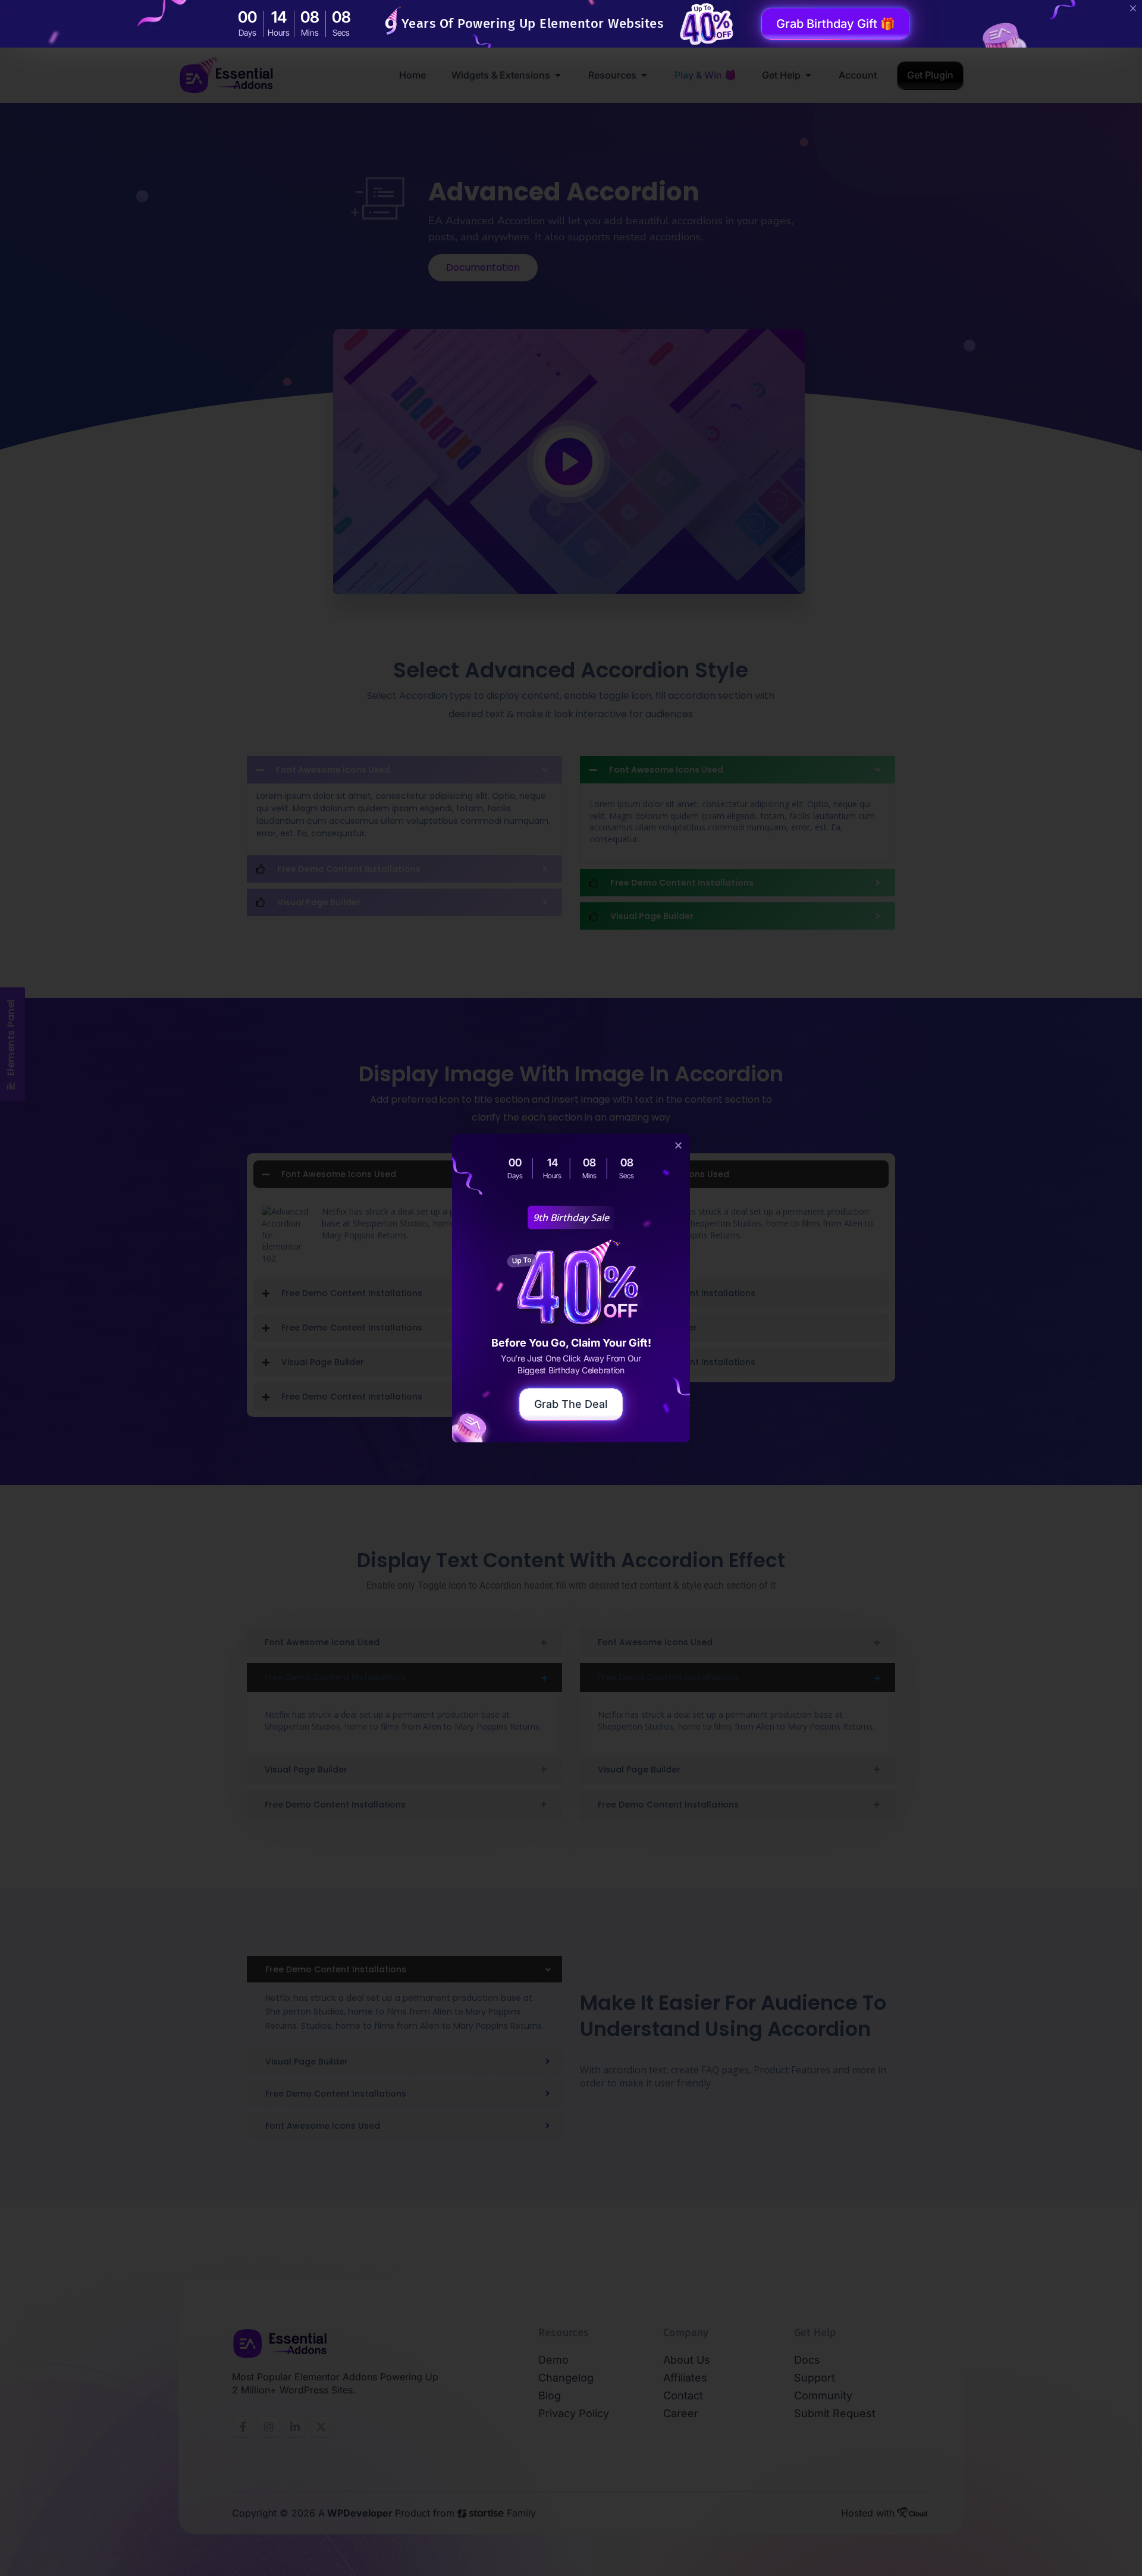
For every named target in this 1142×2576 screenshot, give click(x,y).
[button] (678, 1145)
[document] (571, 1288)
